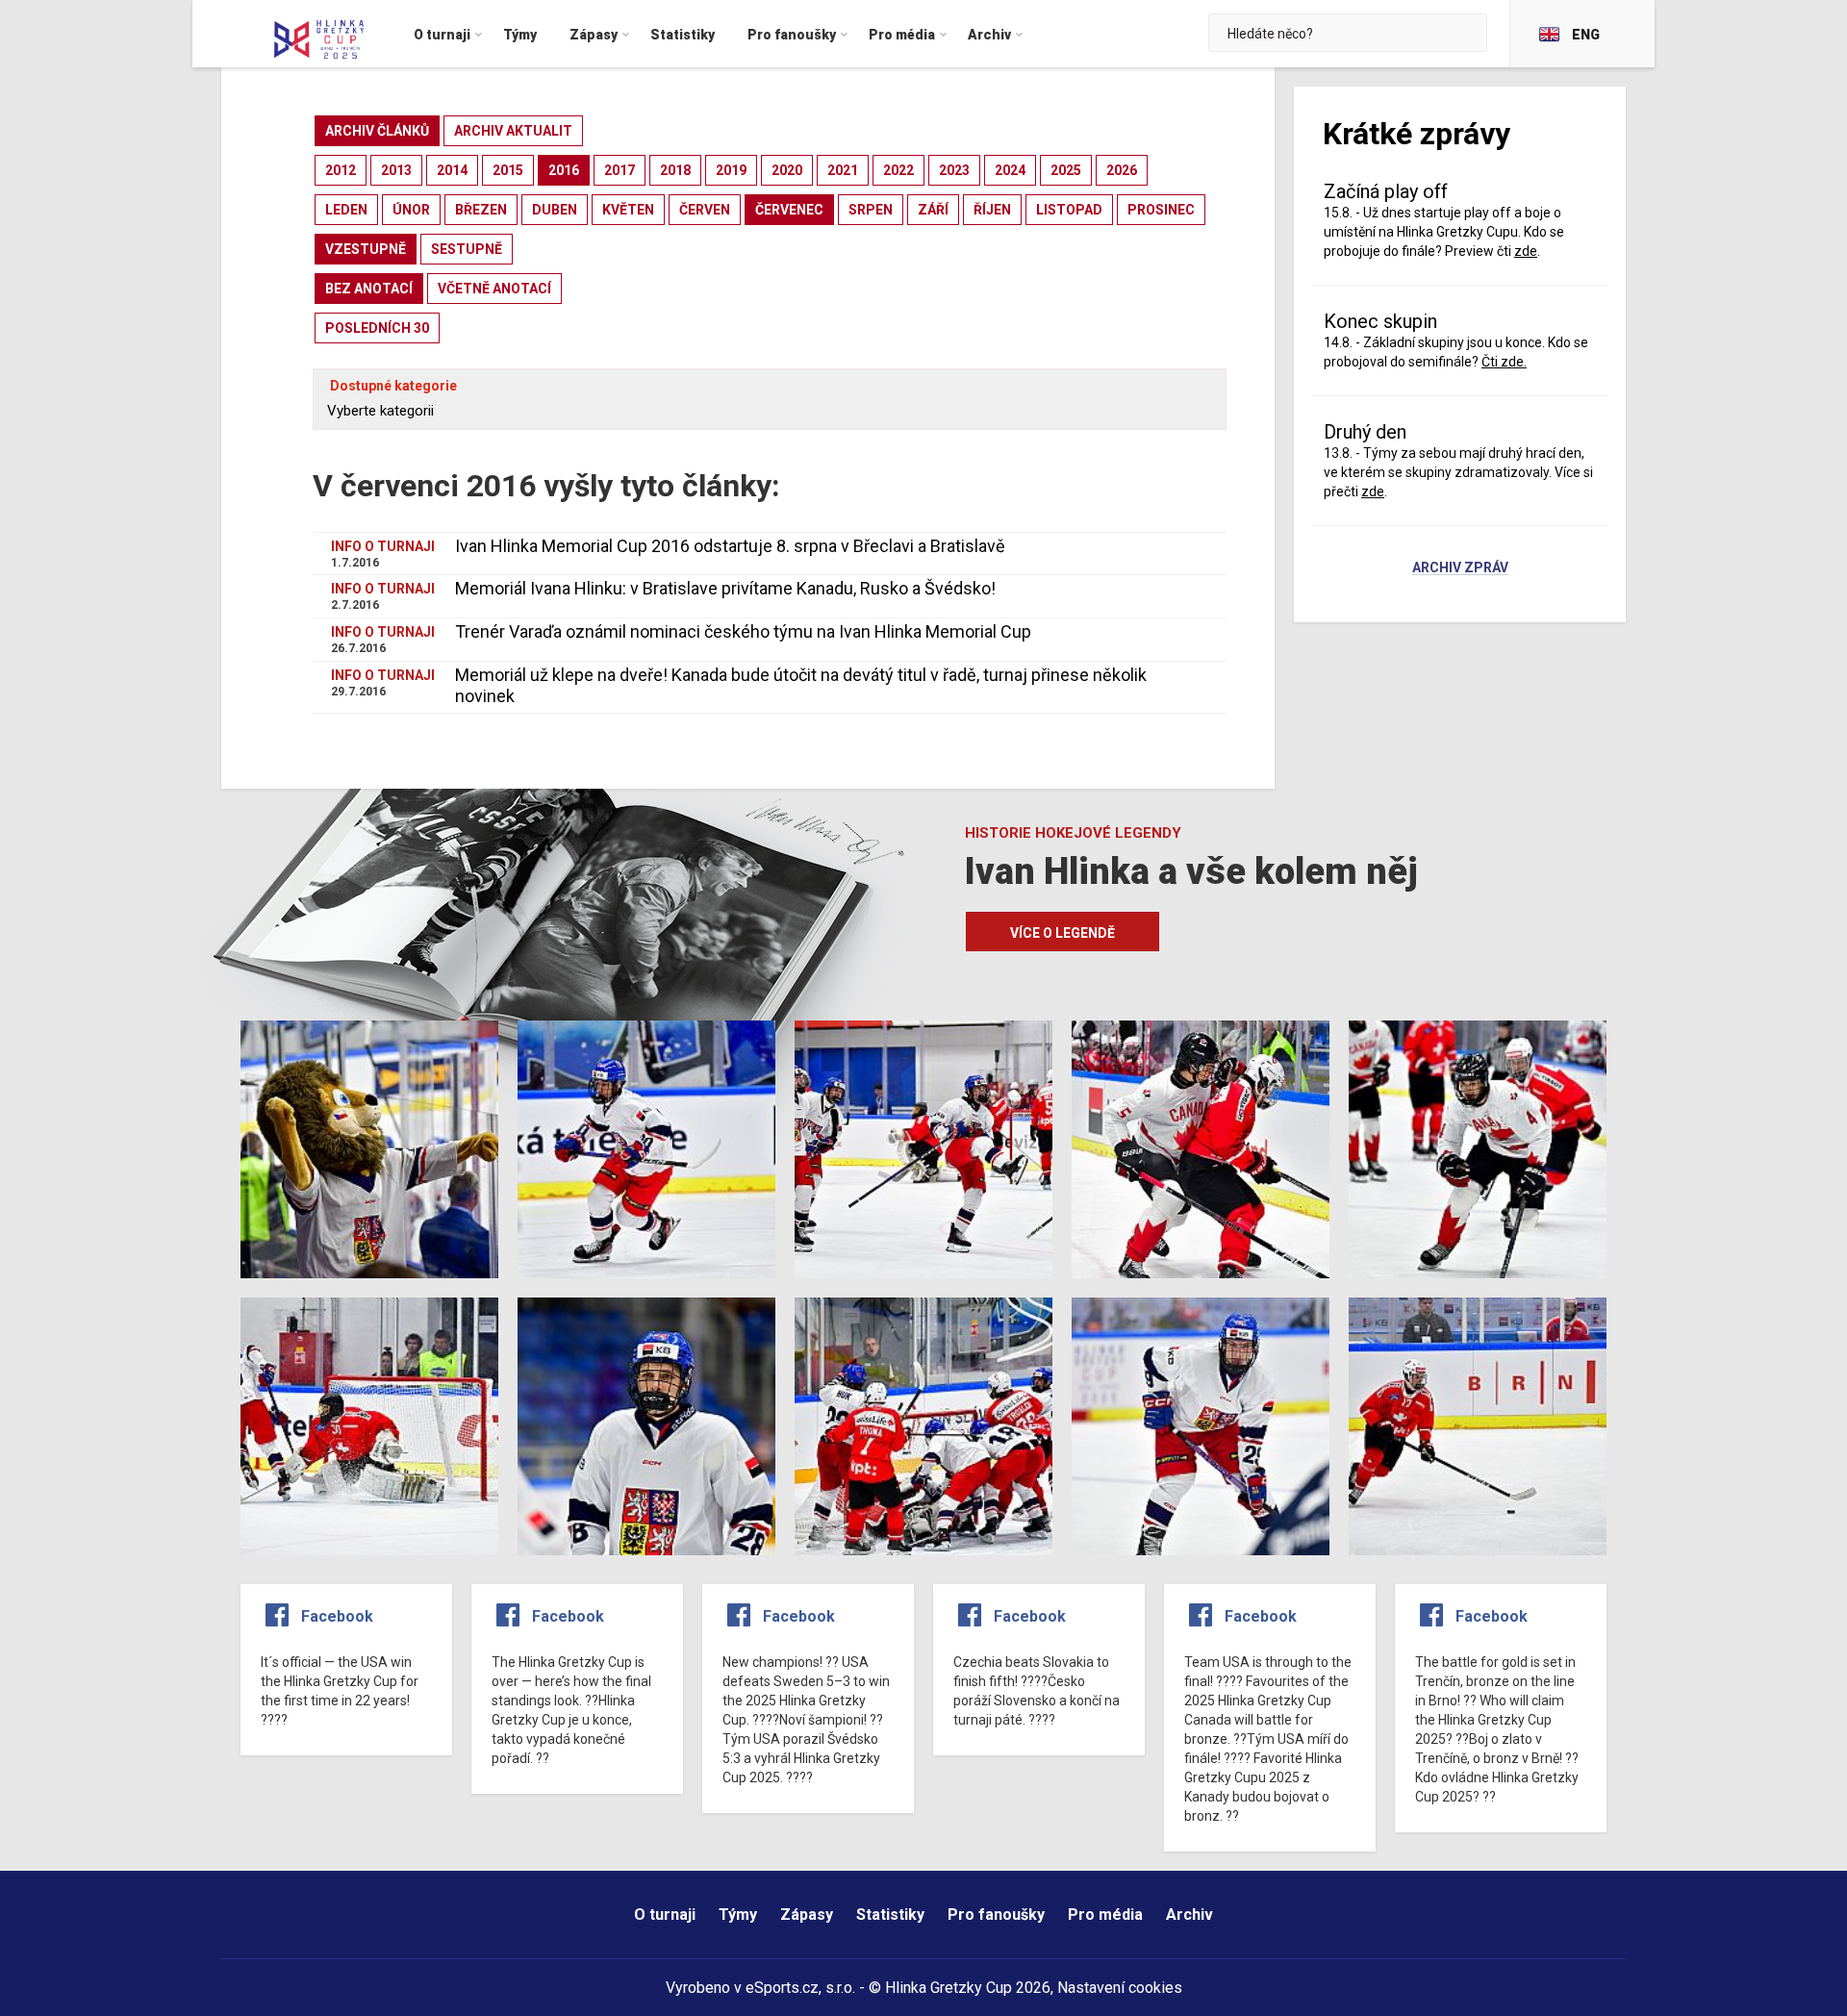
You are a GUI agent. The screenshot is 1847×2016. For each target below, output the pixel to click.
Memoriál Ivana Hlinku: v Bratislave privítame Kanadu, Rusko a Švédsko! (725, 588)
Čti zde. (1504, 362)
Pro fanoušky (996, 1915)
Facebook (337, 1616)
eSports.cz (782, 1988)
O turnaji (665, 1915)
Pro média (1105, 1915)
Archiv (1189, 1915)
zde (1373, 491)
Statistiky (890, 1915)
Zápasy (807, 1915)
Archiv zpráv (1460, 568)
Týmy (738, 1915)
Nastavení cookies (1120, 1988)
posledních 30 (377, 328)
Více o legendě (1063, 933)
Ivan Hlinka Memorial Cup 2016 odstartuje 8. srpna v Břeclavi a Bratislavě (730, 546)
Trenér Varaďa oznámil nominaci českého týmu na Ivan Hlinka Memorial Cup (743, 631)
